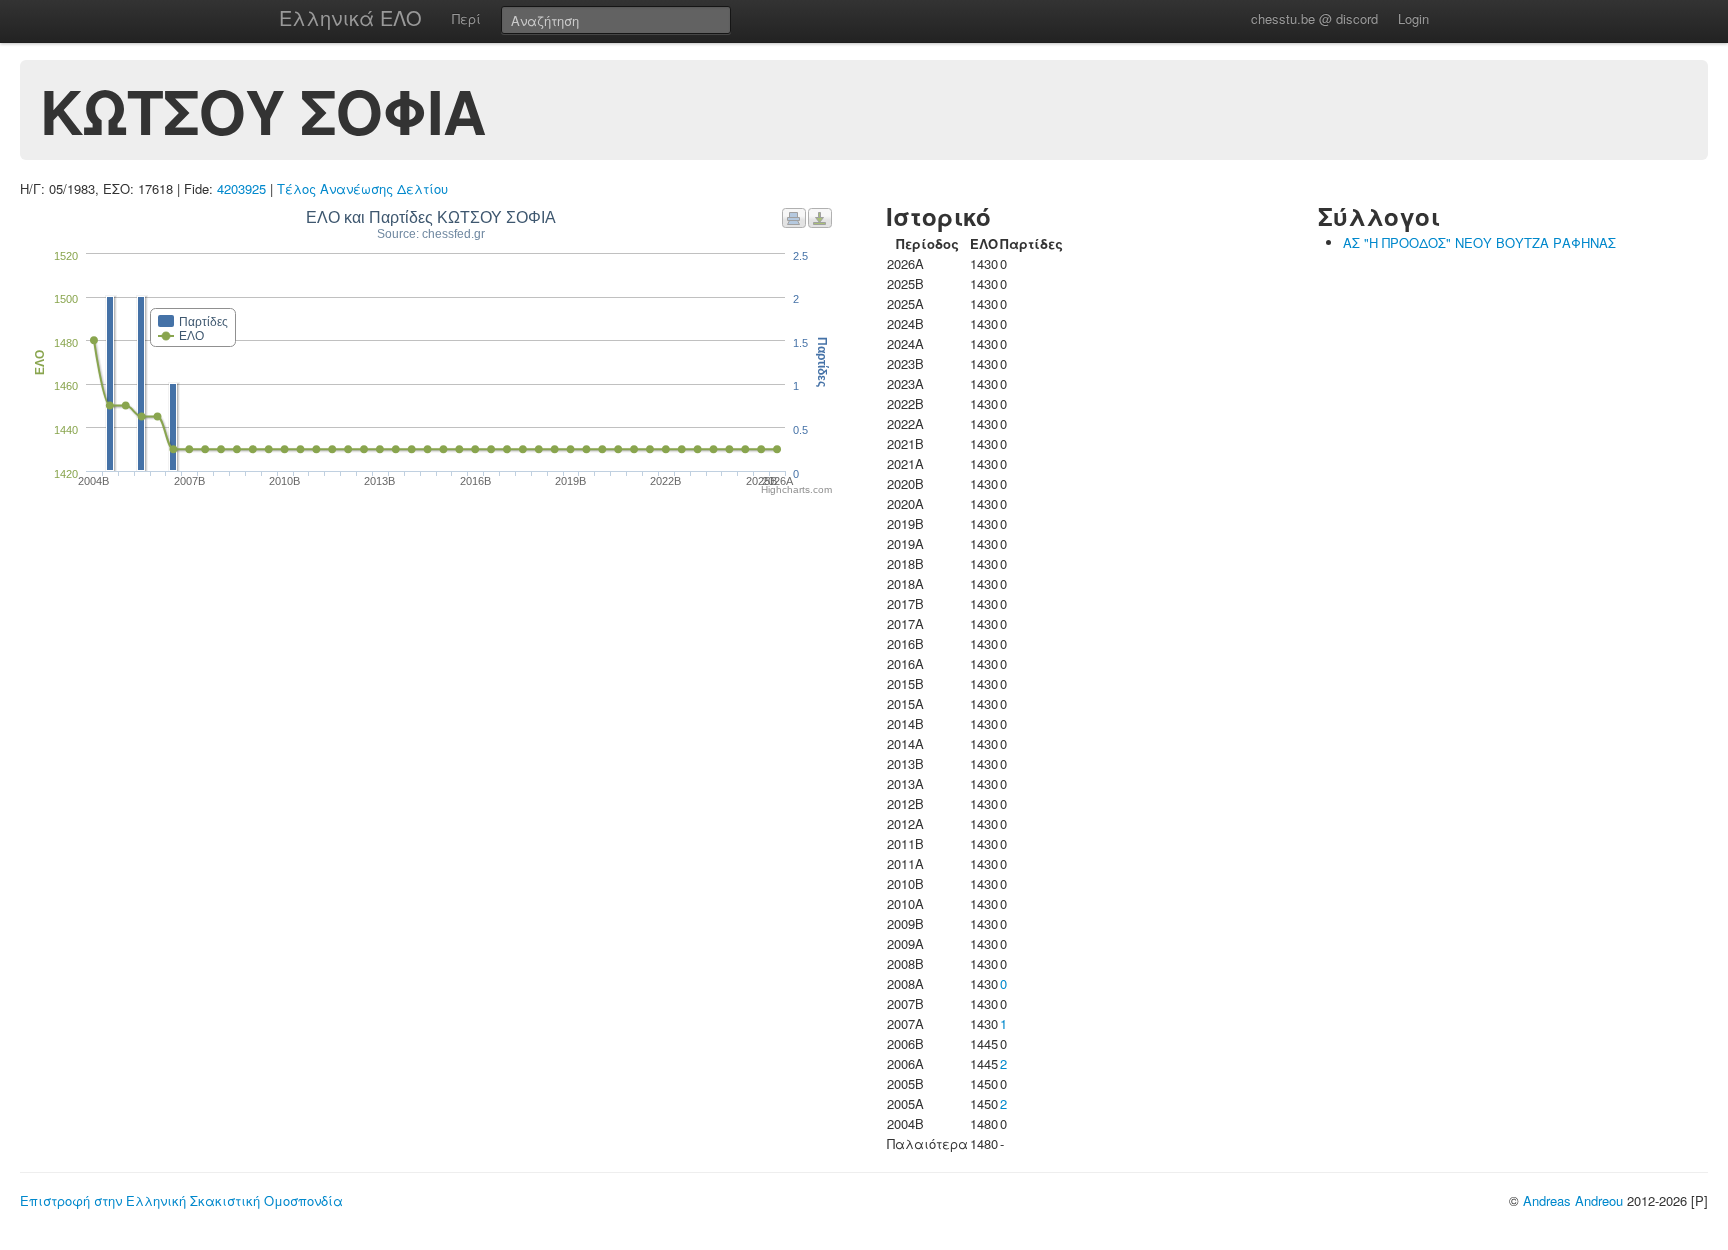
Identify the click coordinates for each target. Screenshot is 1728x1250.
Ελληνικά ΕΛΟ (350, 17)
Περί (466, 18)
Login (1413, 18)
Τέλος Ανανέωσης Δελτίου (362, 188)
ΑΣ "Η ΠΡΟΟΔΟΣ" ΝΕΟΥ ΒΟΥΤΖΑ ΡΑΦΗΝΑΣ (1479, 242)
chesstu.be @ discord (1314, 18)
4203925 (241, 188)
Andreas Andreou (1573, 1200)
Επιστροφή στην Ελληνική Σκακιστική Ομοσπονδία (181, 1200)
